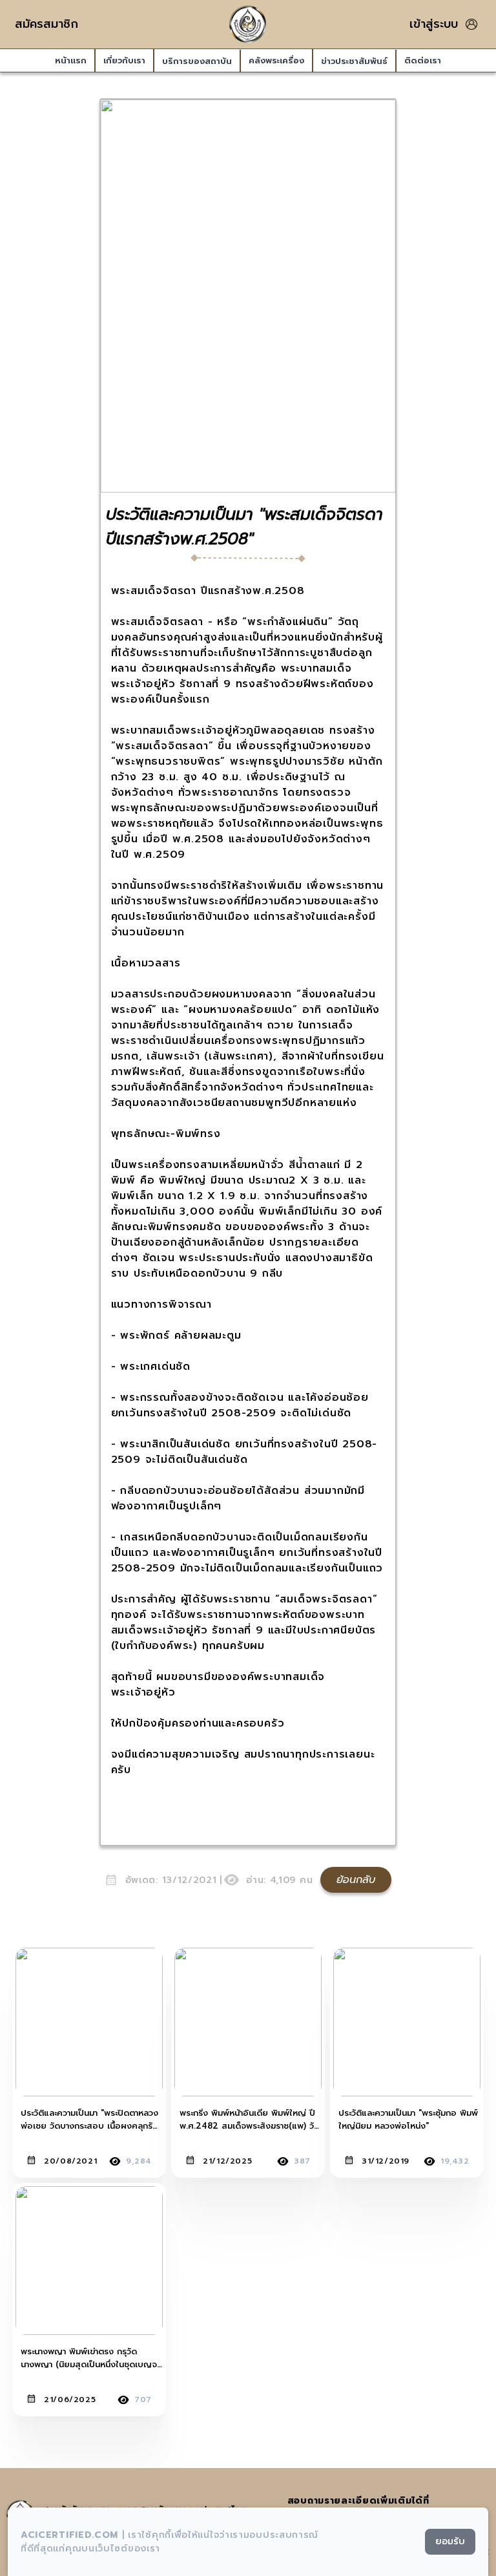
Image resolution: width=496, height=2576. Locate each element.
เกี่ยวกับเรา (124, 60)
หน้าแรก (71, 60)
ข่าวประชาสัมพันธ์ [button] (354, 61)
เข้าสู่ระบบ (434, 24)
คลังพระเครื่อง (276, 60)
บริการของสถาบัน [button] (197, 61)
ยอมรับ (450, 2541)
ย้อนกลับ (356, 1880)
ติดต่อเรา (423, 60)
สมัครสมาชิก (46, 24)
